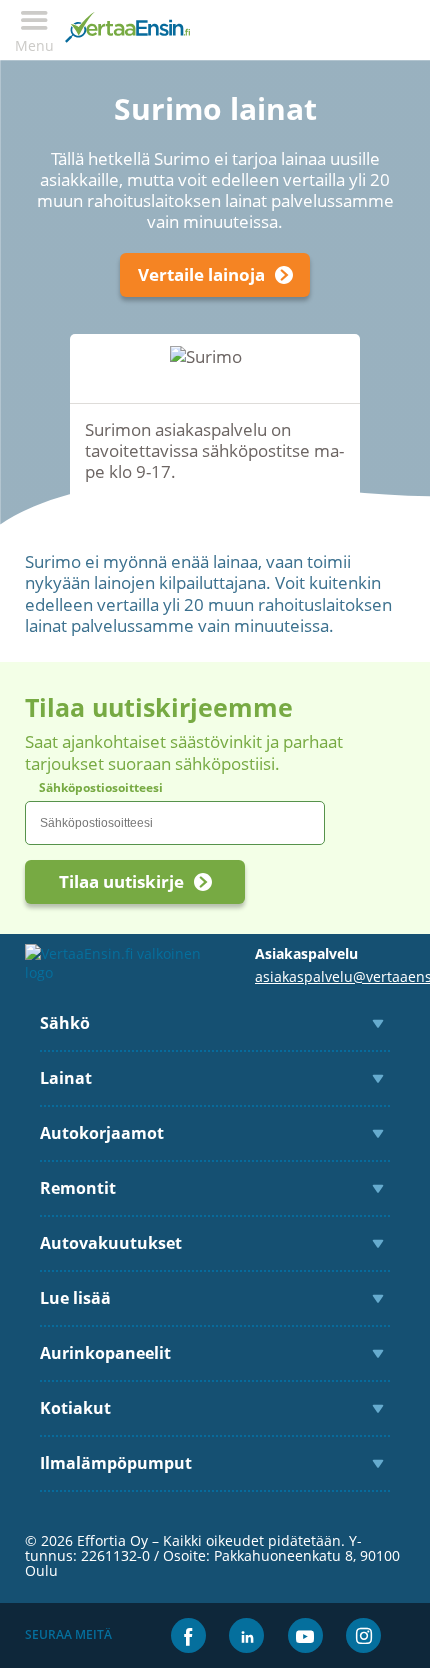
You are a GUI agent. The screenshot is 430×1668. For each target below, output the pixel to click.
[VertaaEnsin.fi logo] (127, 30)
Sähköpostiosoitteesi (101, 788)
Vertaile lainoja (201, 274)
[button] (34, 30)
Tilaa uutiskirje (121, 881)
